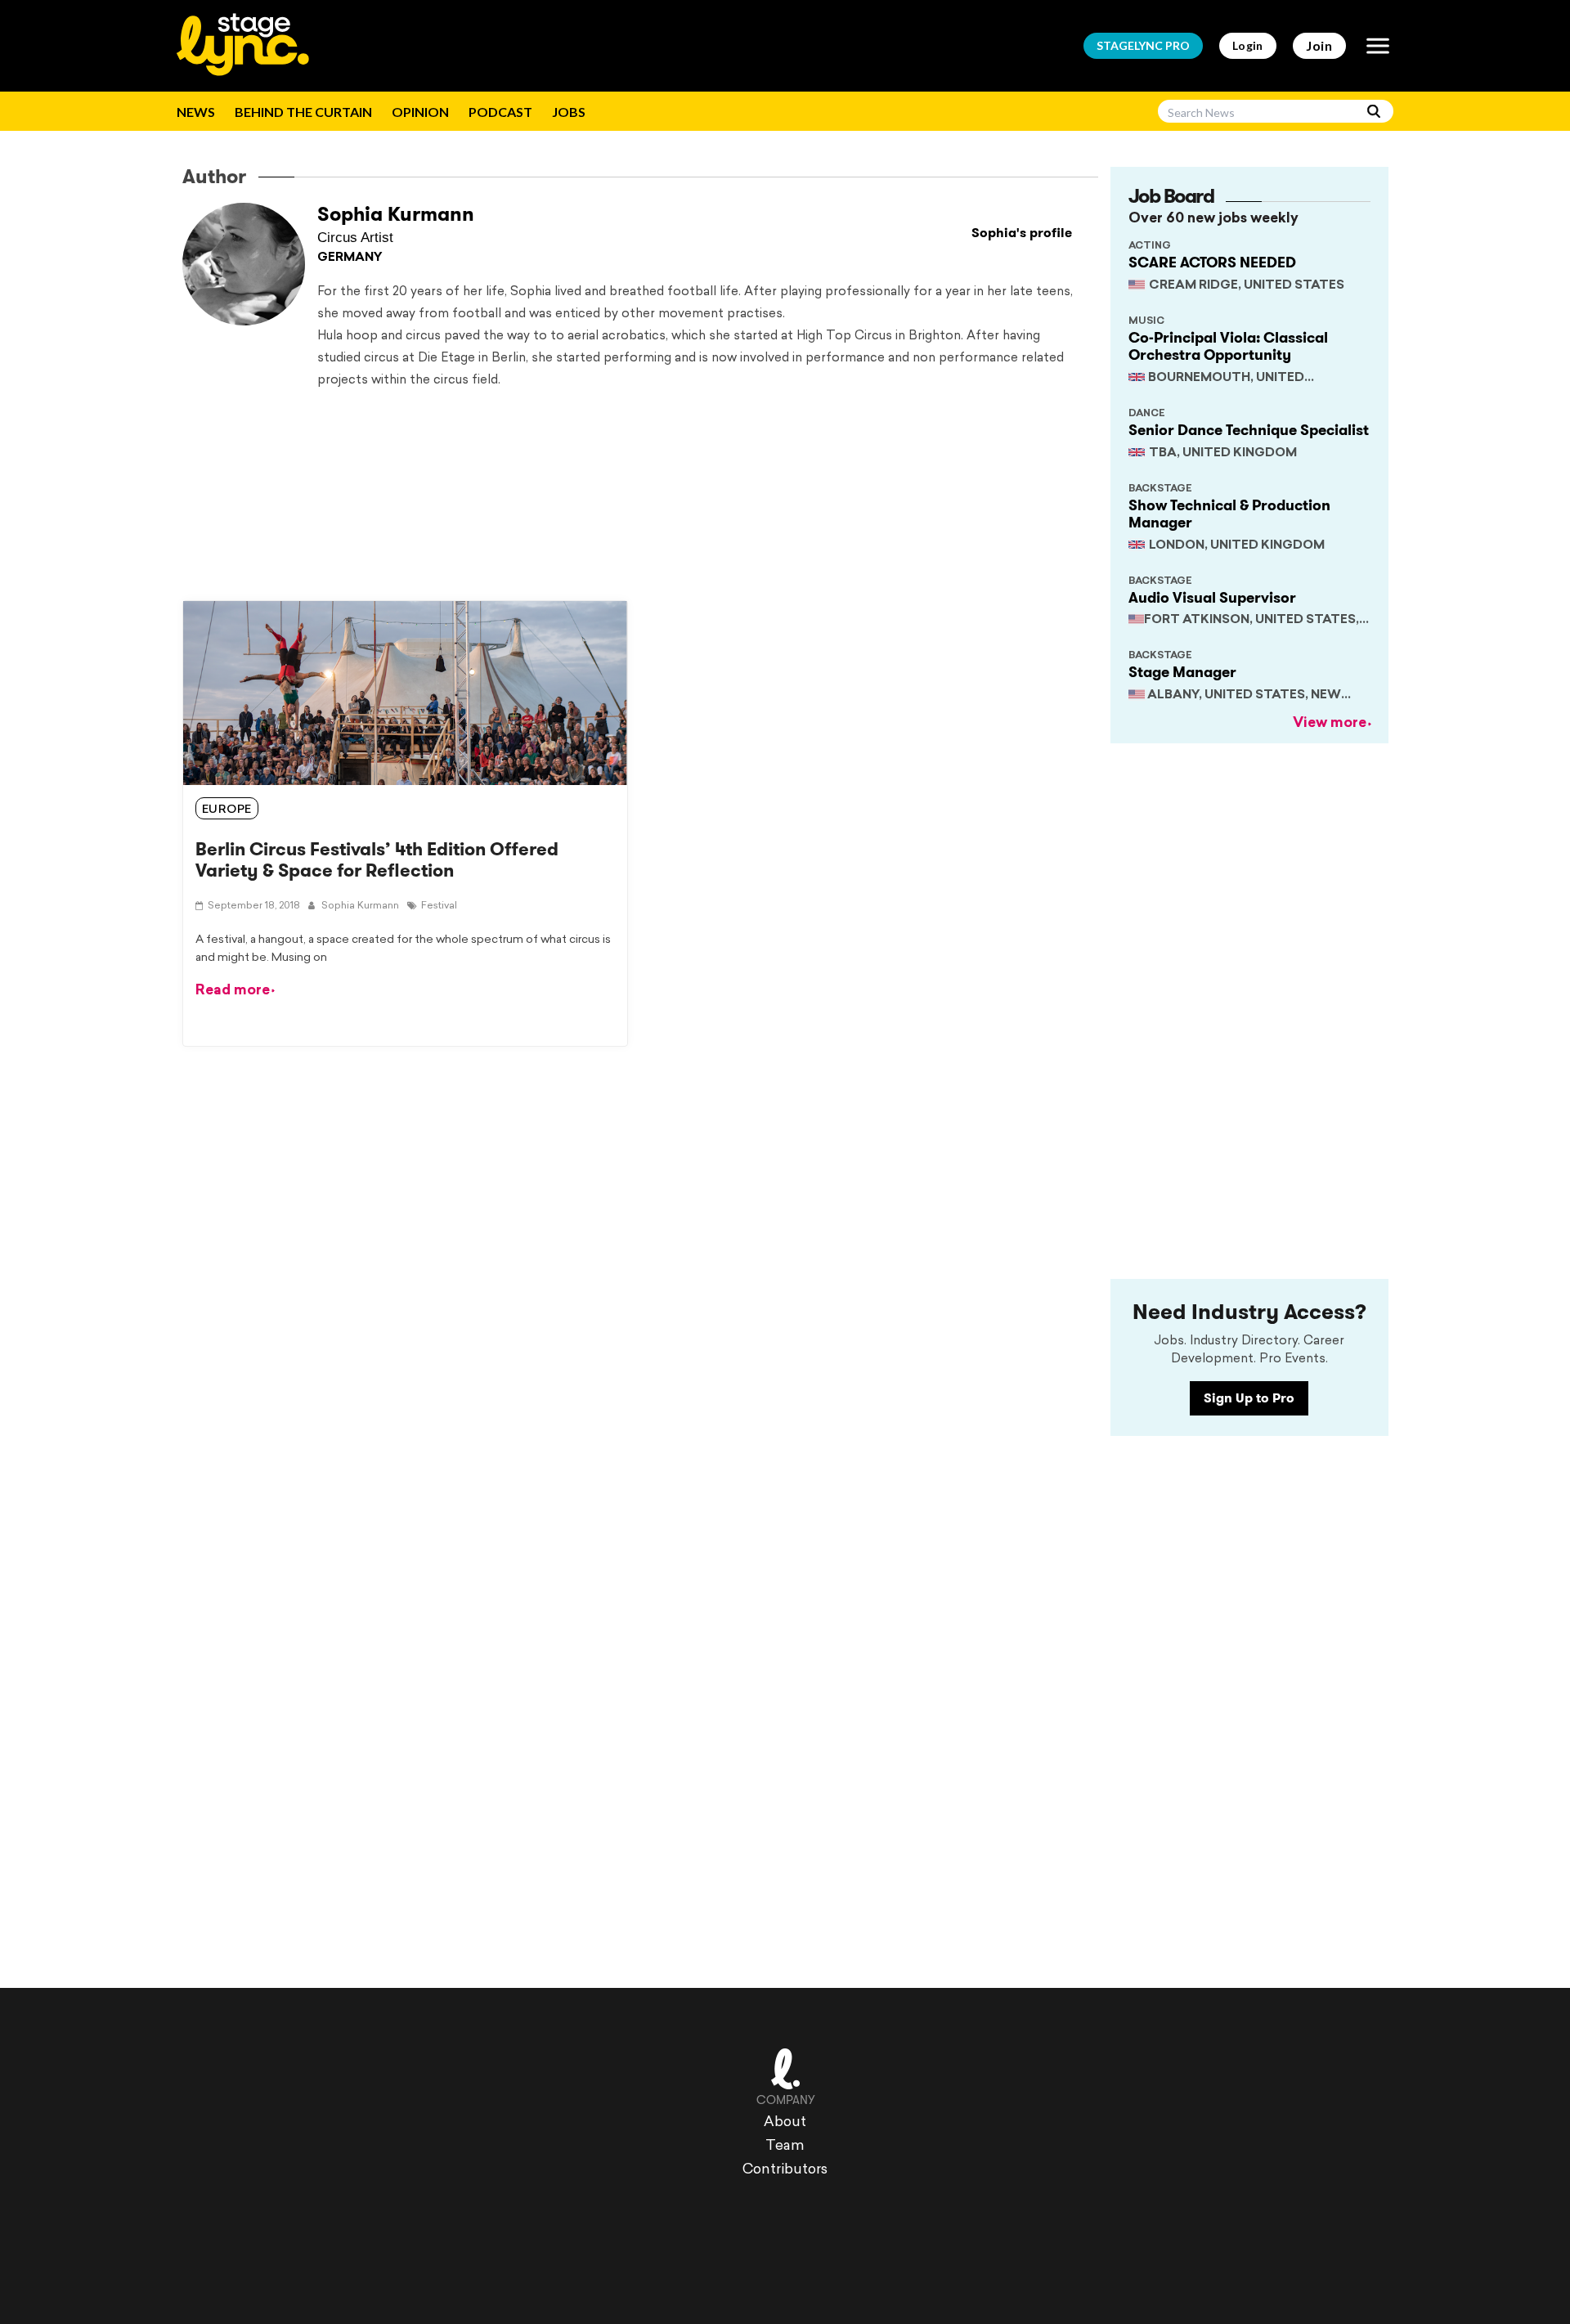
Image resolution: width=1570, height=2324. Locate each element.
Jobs (569, 112)
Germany (350, 258)
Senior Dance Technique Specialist (1249, 430)
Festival (439, 906)
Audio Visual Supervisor (1212, 598)
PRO (1143, 45)
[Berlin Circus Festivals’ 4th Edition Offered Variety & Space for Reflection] (405, 693)
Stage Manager (1182, 672)
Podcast (500, 112)
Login (1248, 45)
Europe (227, 810)
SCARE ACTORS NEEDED (1212, 262)
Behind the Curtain (303, 112)
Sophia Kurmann (396, 214)
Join (1319, 45)
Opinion (420, 112)
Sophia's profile (1022, 233)
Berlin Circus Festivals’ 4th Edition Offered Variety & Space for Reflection (377, 860)
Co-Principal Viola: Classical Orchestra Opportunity (1228, 347)
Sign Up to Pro (1249, 1398)
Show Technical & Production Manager (1229, 514)
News (196, 112)
